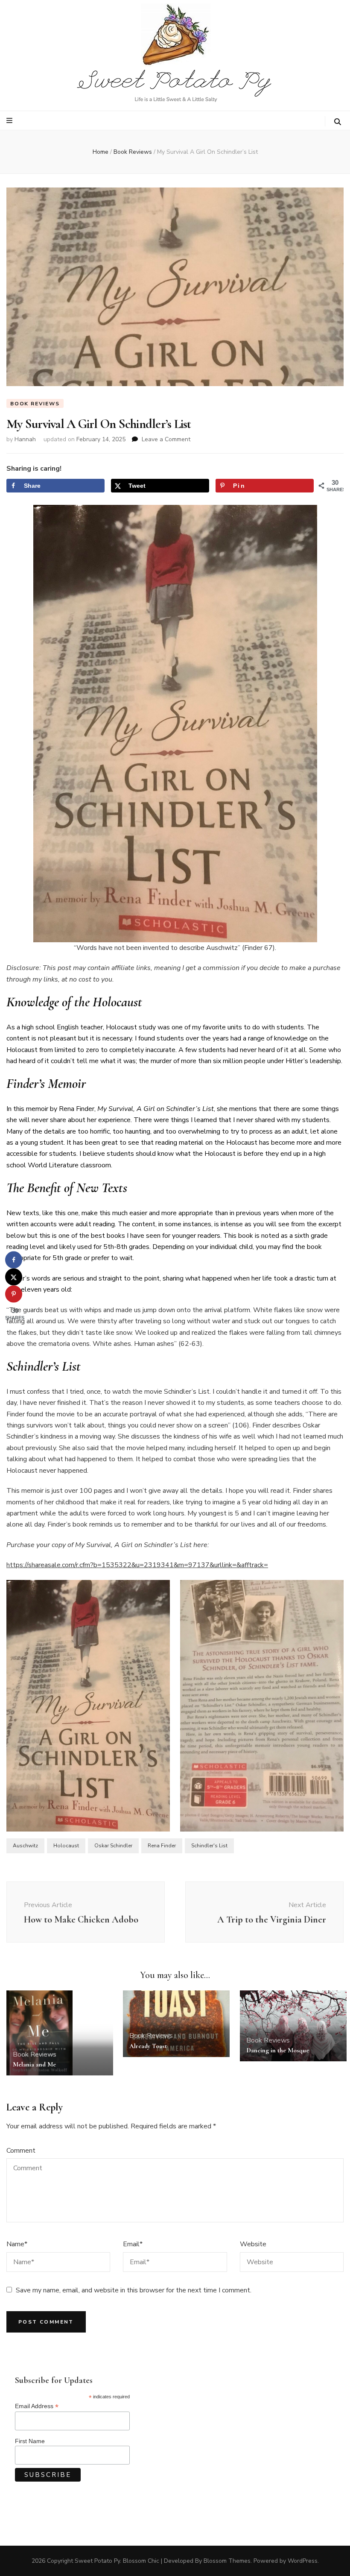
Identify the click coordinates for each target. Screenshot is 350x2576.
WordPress (303, 2561)
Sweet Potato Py (97, 2561)
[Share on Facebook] (14, 1260)
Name (17, 2244)
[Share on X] (14, 1277)
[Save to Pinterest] (14, 1294)
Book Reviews (35, 404)
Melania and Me (34, 2064)
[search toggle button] (338, 122)
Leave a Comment (166, 439)
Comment (21, 2151)
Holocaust (66, 1846)
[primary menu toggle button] (10, 121)
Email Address (37, 2406)
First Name (30, 2441)
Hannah (25, 439)
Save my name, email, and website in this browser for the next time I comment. (134, 2290)
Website (253, 2244)
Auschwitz (25, 1846)
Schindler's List (209, 1846)
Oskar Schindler (113, 1846)
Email (133, 2244)
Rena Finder (162, 1846)
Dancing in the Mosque (278, 2050)
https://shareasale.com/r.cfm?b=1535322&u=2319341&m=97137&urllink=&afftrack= (137, 1565)
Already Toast (148, 2046)
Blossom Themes (227, 2561)
